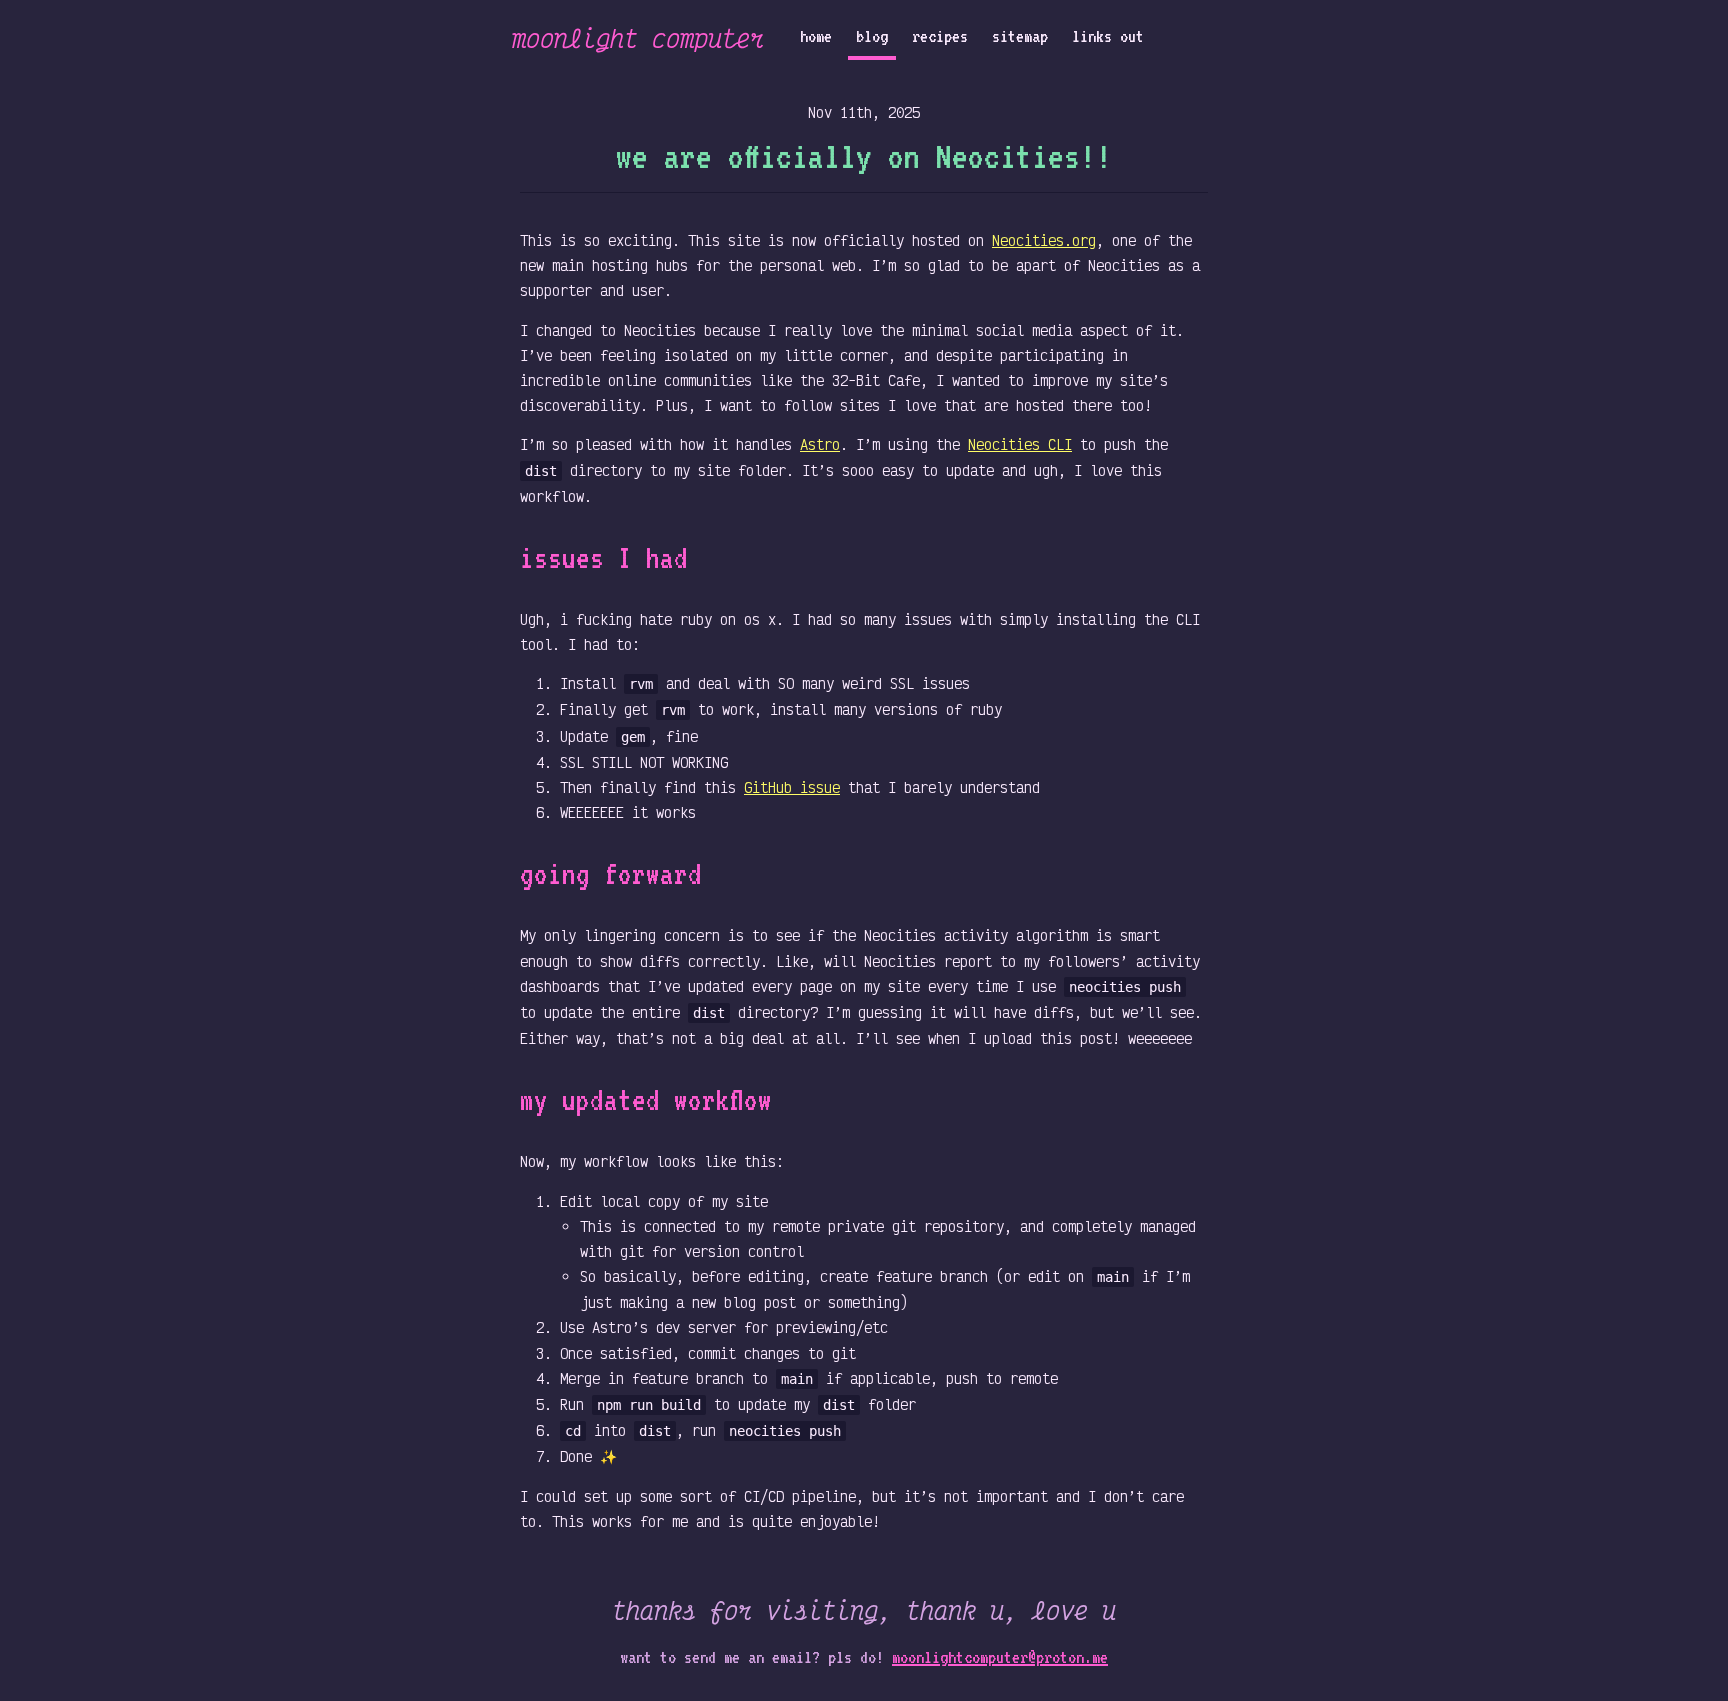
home (816, 36)
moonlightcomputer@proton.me (1000, 1657)
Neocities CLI (1020, 444)
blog (872, 36)
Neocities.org (1044, 240)
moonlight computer (638, 38)
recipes (940, 36)
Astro (820, 444)
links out (1108, 36)
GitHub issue (792, 787)
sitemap (1020, 36)
